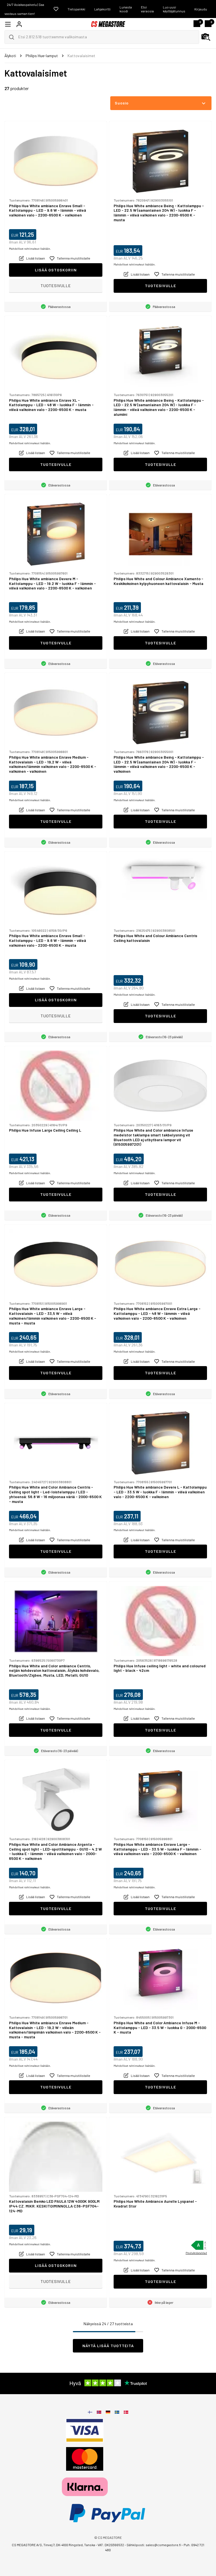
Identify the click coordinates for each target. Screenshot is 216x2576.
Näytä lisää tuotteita (108, 2346)
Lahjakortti (102, 9)
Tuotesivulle (56, 286)
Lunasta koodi (126, 9)
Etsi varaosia (147, 9)
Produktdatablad (196, 2253)
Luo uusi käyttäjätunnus (174, 9)
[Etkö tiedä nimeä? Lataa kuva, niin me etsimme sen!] (206, 37)
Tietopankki (76, 9)
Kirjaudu (201, 9)
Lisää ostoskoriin (56, 270)
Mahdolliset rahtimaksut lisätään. (30, 249)
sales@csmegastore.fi (163, 2545)
